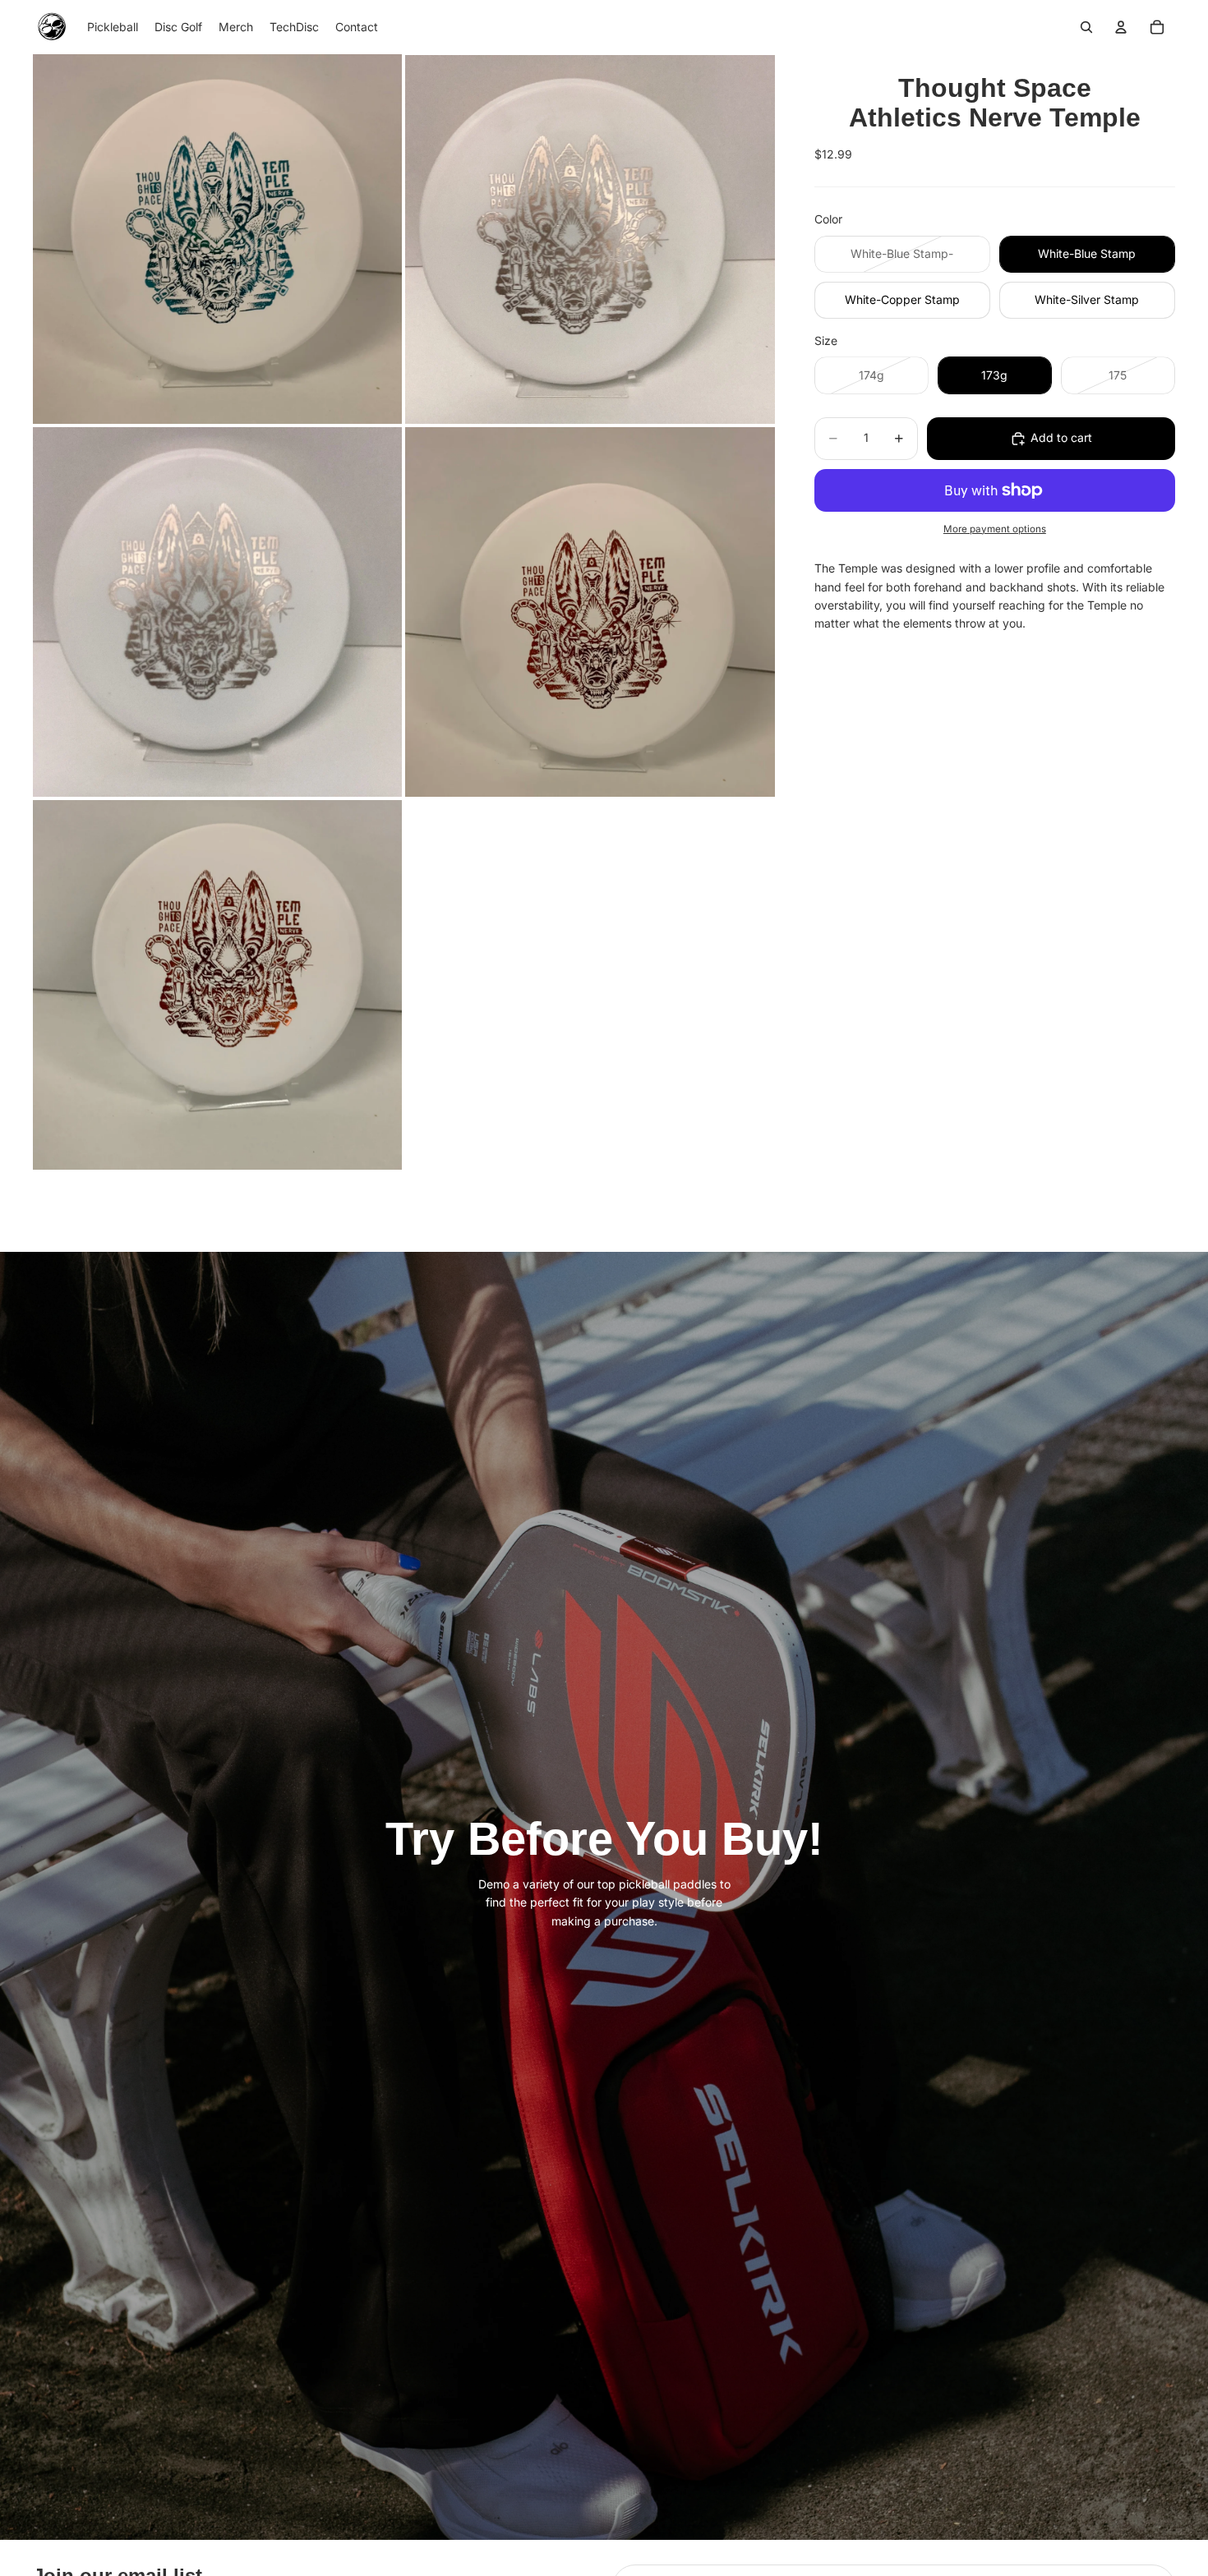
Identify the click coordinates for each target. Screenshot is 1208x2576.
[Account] (1121, 27)
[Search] (1086, 27)
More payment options (995, 529)
